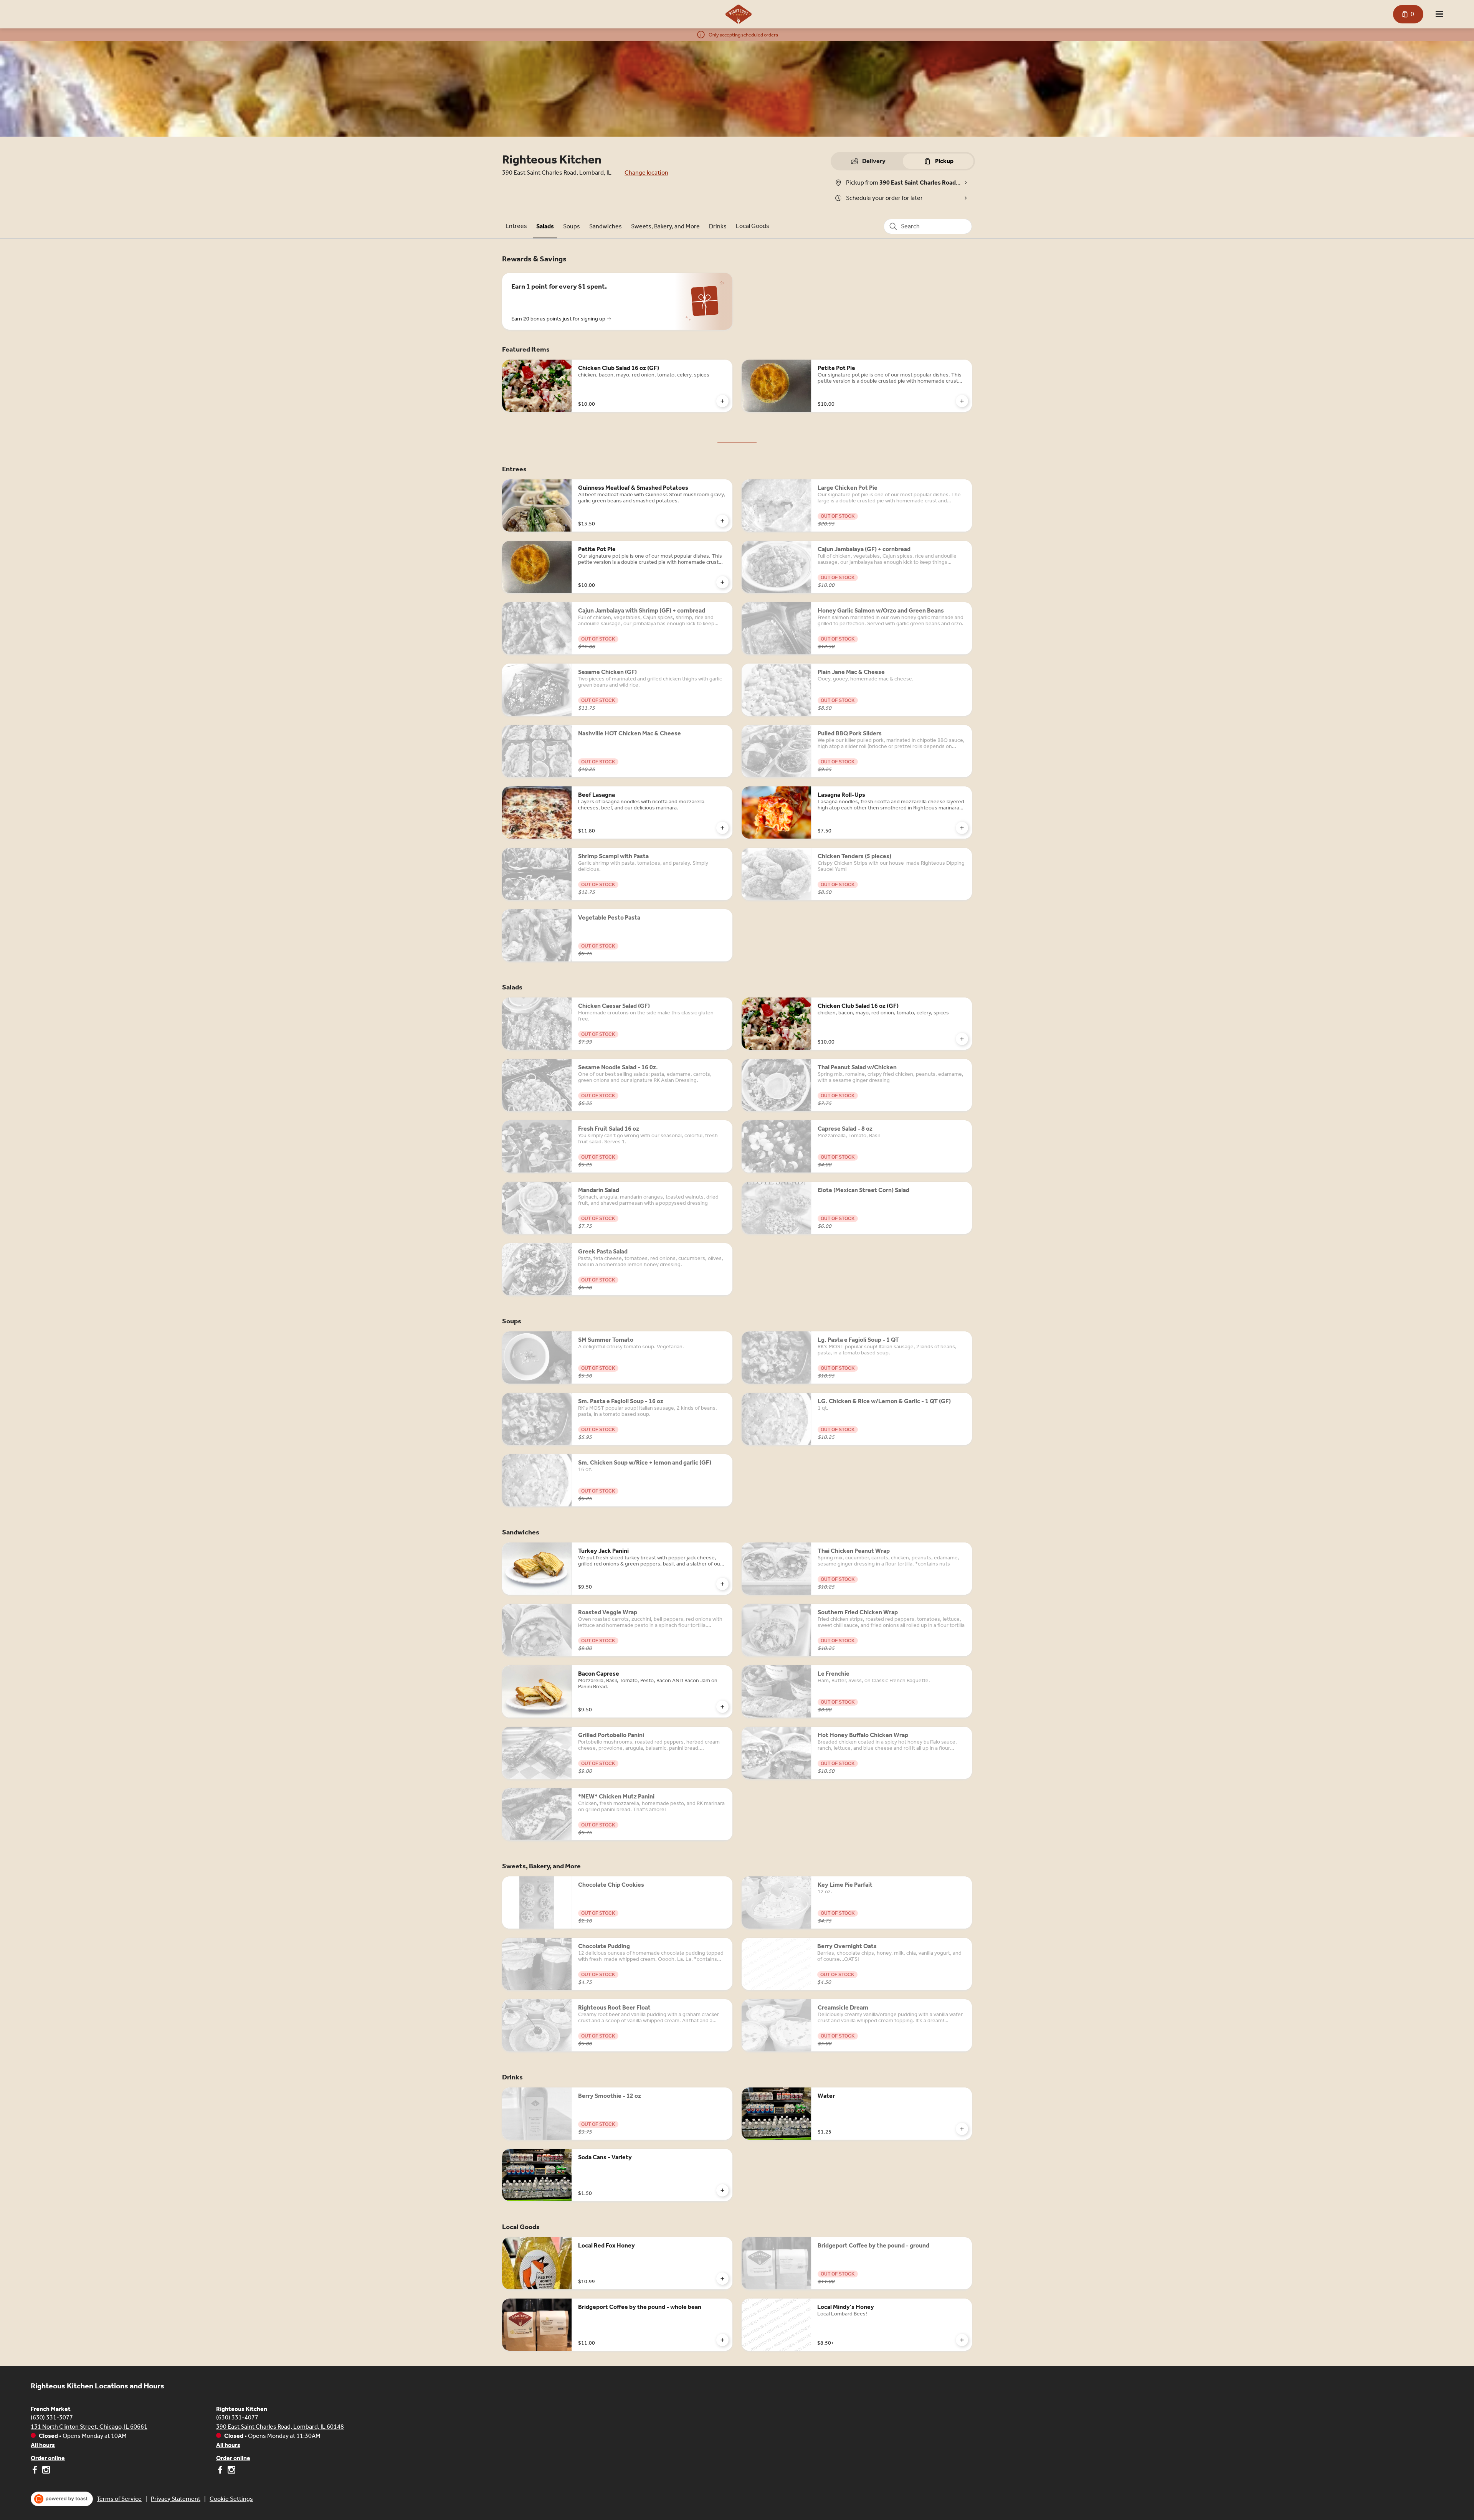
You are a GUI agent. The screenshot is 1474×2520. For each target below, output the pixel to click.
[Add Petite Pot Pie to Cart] (962, 401)
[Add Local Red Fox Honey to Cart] (722, 2279)
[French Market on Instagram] (45, 2471)
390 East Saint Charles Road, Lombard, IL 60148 (280, 2427)
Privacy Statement (176, 2499)
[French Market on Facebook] (36, 2471)
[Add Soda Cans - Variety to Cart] (722, 2190)
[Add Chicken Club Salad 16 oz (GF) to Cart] (722, 401)
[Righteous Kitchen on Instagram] (231, 2471)
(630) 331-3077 (52, 2417)
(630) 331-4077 (237, 2417)
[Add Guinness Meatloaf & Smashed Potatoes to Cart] (722, 521)
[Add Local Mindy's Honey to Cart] (962, 2340)
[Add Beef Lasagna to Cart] (722, 828)
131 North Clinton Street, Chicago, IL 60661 (89, 2427)
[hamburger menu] (1439, 14)
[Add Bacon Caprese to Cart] (722, 1707)
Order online (48, 2458)
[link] (516, 226)
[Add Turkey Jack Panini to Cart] (722, 1584)
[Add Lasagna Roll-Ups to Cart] (962, 828)
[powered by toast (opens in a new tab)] (62, 2499)
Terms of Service (119, 2499)
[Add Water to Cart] (962, 2129)
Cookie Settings (231, 2499)
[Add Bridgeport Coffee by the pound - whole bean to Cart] (722, 2340)
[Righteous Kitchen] (739, 14)
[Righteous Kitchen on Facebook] (221, 2471)
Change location (646, 173)
